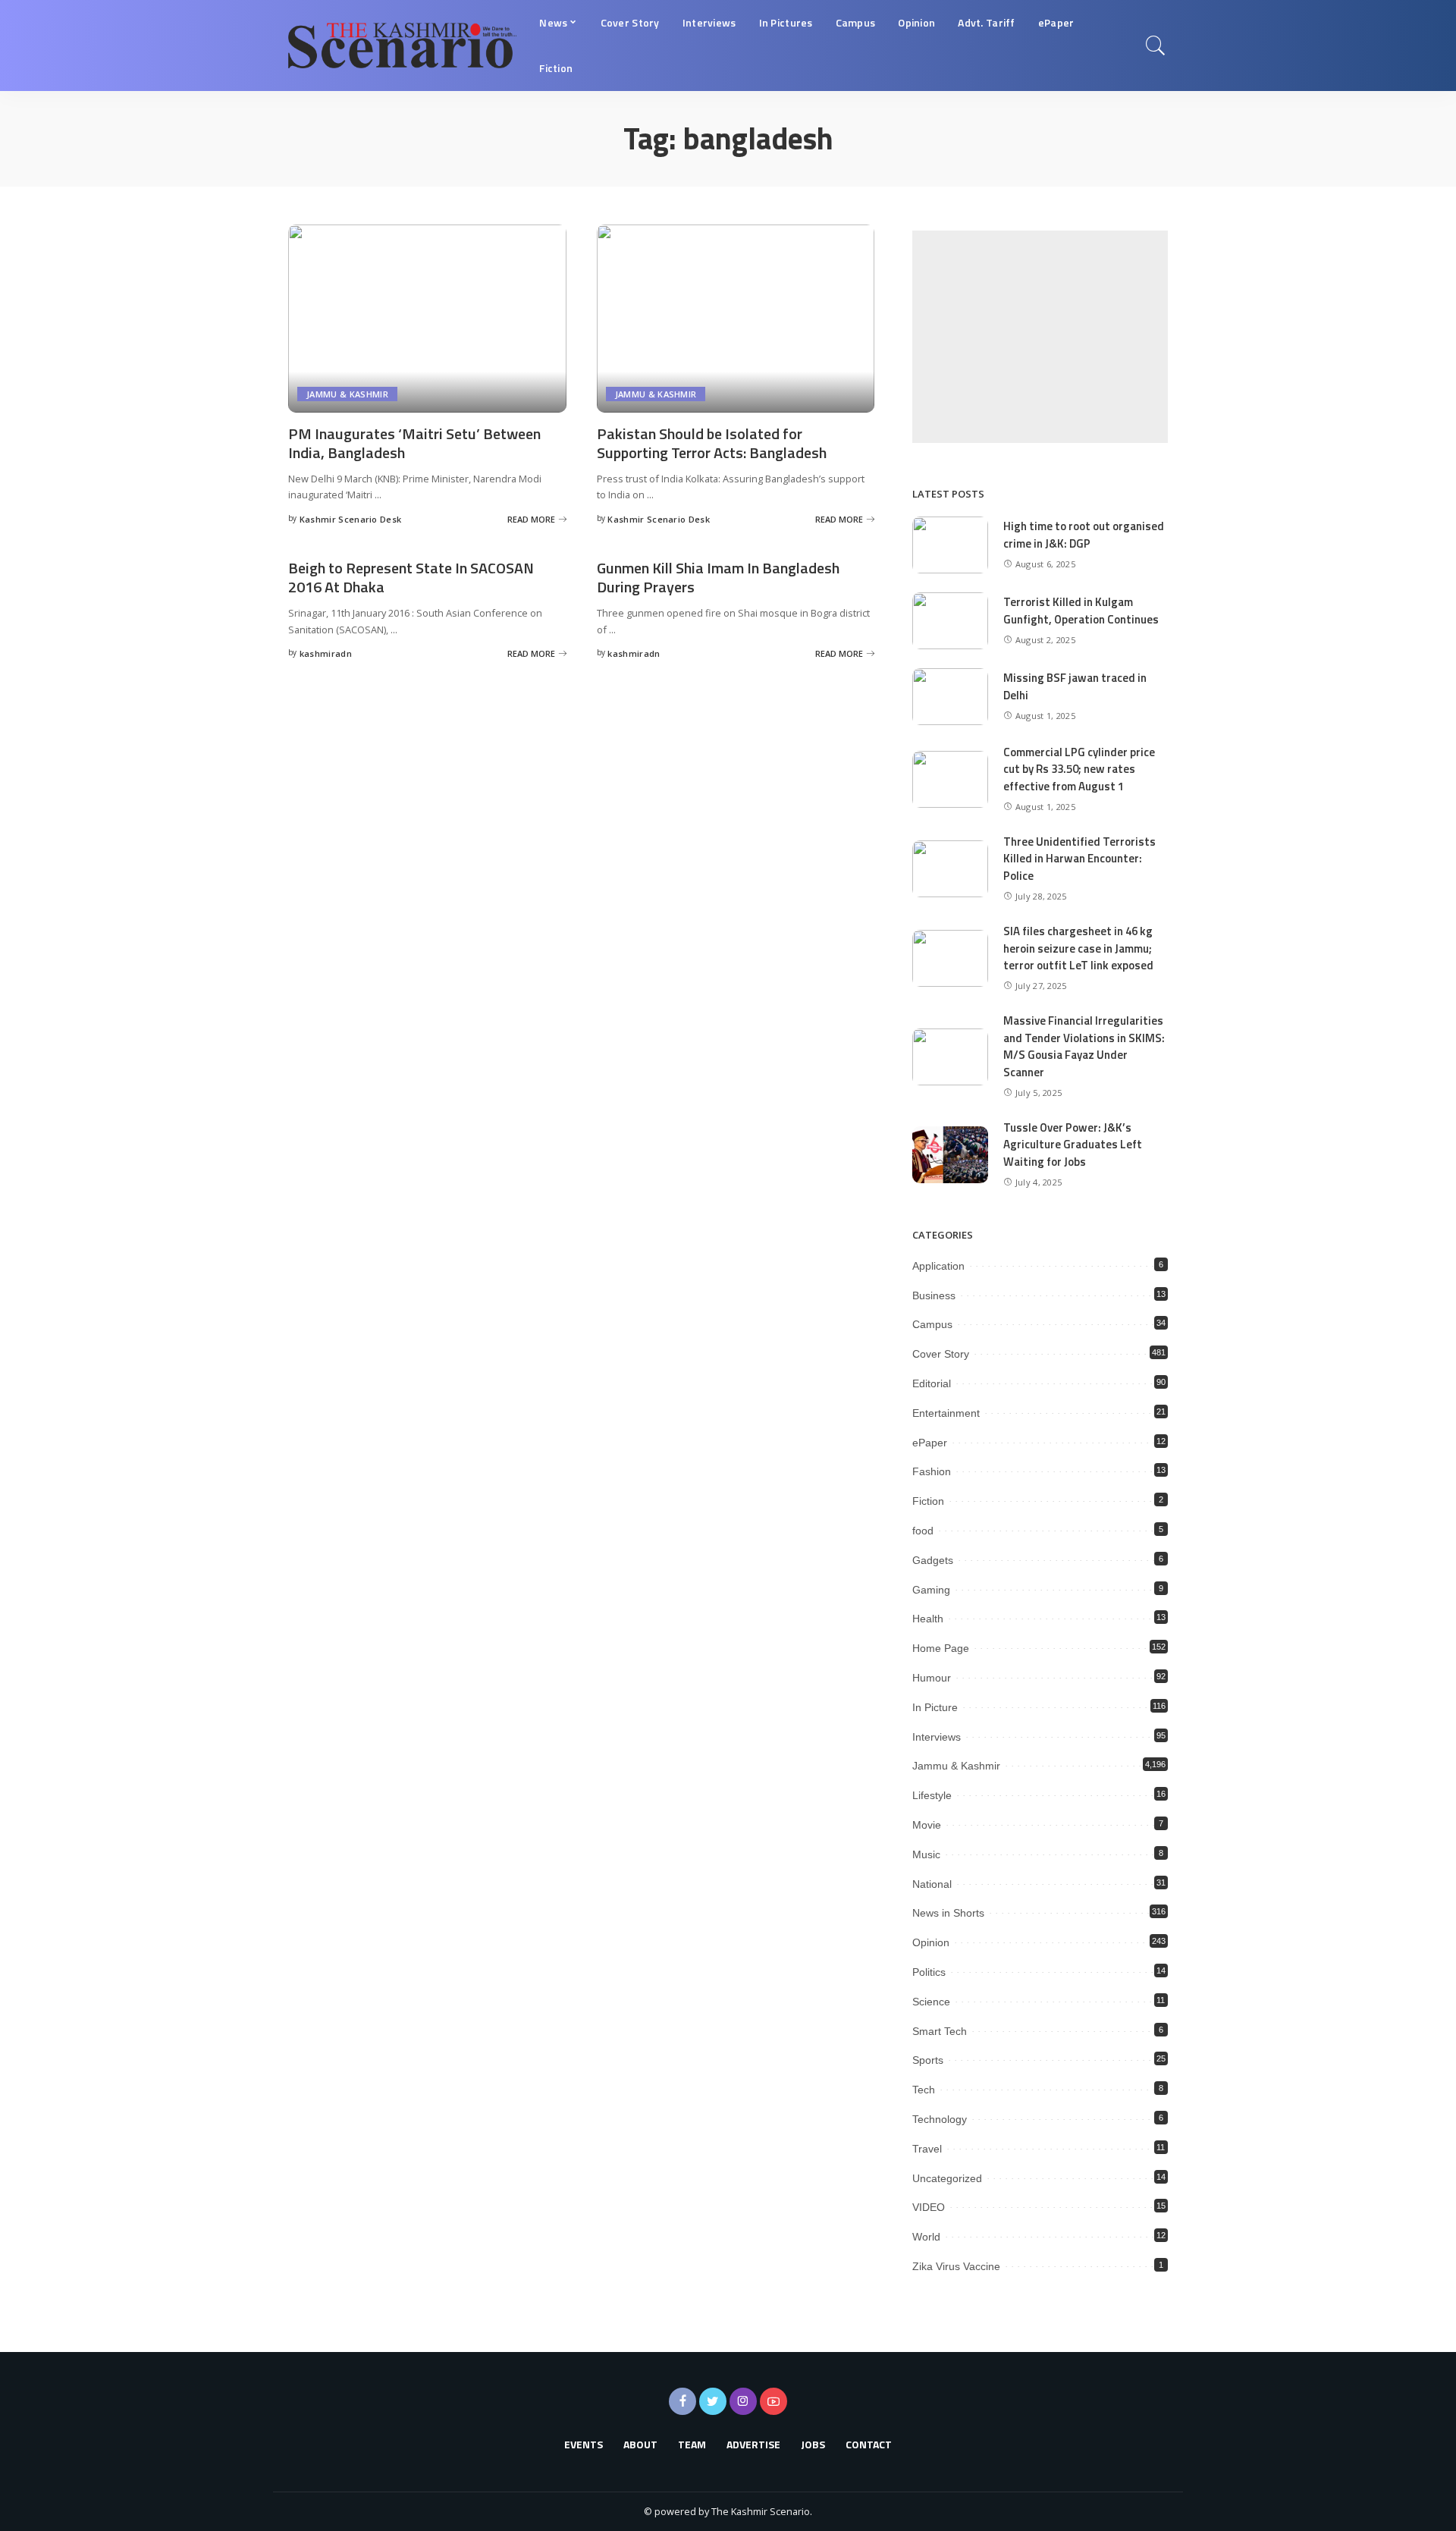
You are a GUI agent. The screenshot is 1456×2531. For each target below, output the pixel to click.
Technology (940, 2119)
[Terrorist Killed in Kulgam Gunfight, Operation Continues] (950, 621)
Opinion (931, 1942)
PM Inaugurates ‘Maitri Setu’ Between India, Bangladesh (414, 443)
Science (931, 2002)
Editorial (932, 1383)
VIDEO (929, 2207)
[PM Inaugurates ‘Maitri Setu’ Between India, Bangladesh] (427, 319)
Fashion (932, 1471)
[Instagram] (743, 2401)
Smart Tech (940, 2031)
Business (934, 1295)
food (923, 1531)
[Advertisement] (1040, 337)
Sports (928, 2060)
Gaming (931, 1590)
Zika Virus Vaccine (956, 2266)
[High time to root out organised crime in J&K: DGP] (950, 545)
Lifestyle (932, 1795)
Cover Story (941, 1354)
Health (928, 1619)
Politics (929, 1972)
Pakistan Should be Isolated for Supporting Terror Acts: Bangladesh (712, 443)
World (926, 2237)
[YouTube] (773, 2401)
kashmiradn (326, 653)
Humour (932, 1678)
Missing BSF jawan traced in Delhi (1075, 686)
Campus (932, 1324)
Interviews (937, 1737)
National (932, 1884)
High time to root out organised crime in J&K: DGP (1084, 535)
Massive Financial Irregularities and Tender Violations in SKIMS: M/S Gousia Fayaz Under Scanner (1084, 1046)
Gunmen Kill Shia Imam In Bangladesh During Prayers (718, 577)
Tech (924, 2090)
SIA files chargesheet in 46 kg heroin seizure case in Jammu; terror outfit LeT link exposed (1078, 948)
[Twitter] (713, 2401)
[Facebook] (682, 2401)
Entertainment (946, 1413)
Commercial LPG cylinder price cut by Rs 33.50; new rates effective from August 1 (1079, 769)
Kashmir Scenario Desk (351, 519)
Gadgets (933, 1560)
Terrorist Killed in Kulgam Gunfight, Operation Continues (1081, 611)
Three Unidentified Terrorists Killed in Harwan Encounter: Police (1079, 859)
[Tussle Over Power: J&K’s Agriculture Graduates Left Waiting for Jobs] (950, 1155)
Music (926, 1854)
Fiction (928, 1501)
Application (938, 1266)
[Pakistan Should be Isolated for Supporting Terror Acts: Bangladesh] (736, 319)
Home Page (941, 1648)
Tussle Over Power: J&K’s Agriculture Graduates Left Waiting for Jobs (1073, 1145)
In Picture (935, 1707)
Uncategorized (947, 2178)
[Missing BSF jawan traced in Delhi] (950, 697)
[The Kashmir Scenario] (402, 46)
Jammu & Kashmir (347, 394)
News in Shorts (948, 1913)
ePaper (930, 1443)
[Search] (1156, 46)
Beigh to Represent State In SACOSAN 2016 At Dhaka (411, 577)
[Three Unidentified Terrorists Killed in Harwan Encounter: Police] (950, 869)
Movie (927, 1825)
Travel (927, 2149)
